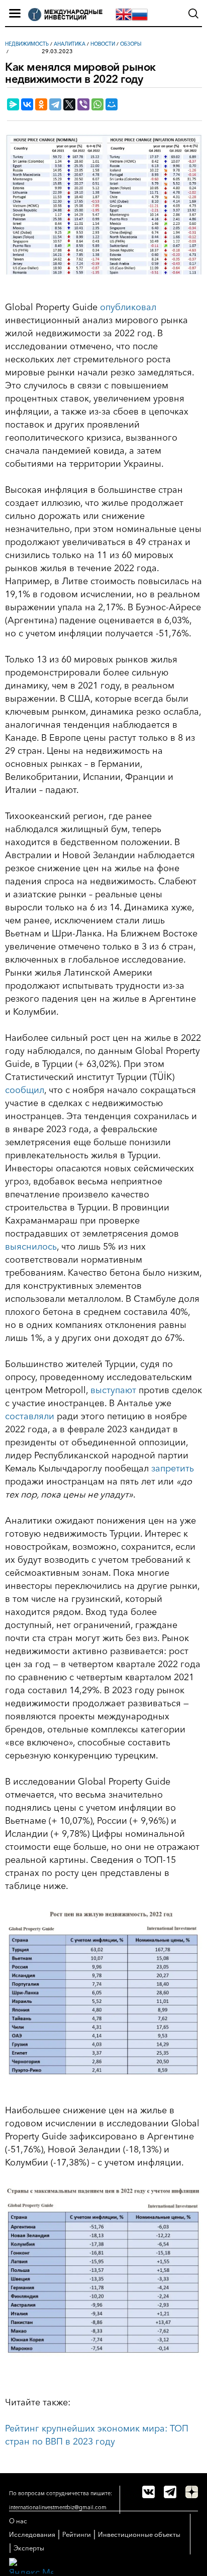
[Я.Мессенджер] (13, 104)
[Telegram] (55, 104)
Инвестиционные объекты (139, 2534)
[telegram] (170, 2492)
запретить (173, 1468)
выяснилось (31, 1247)
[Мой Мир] (112, 104)
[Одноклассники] (41, 104)
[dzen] (192, 2492)
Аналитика (70, 44)
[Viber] (83, 104)
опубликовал (128, 307)
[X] (69, 104)
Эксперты (29, 2548)
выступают (113, 1390)
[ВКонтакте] (27, 104)
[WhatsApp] (97, 104)
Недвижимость (27, 44)
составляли (30, 1416)
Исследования (32, 2534)
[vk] (148, 2492)
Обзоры (131, 44)
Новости (103, 44)
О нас (18, 2521)
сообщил (25, 1090)
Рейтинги (77, 2534)
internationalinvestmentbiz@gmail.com (58, 2507)
